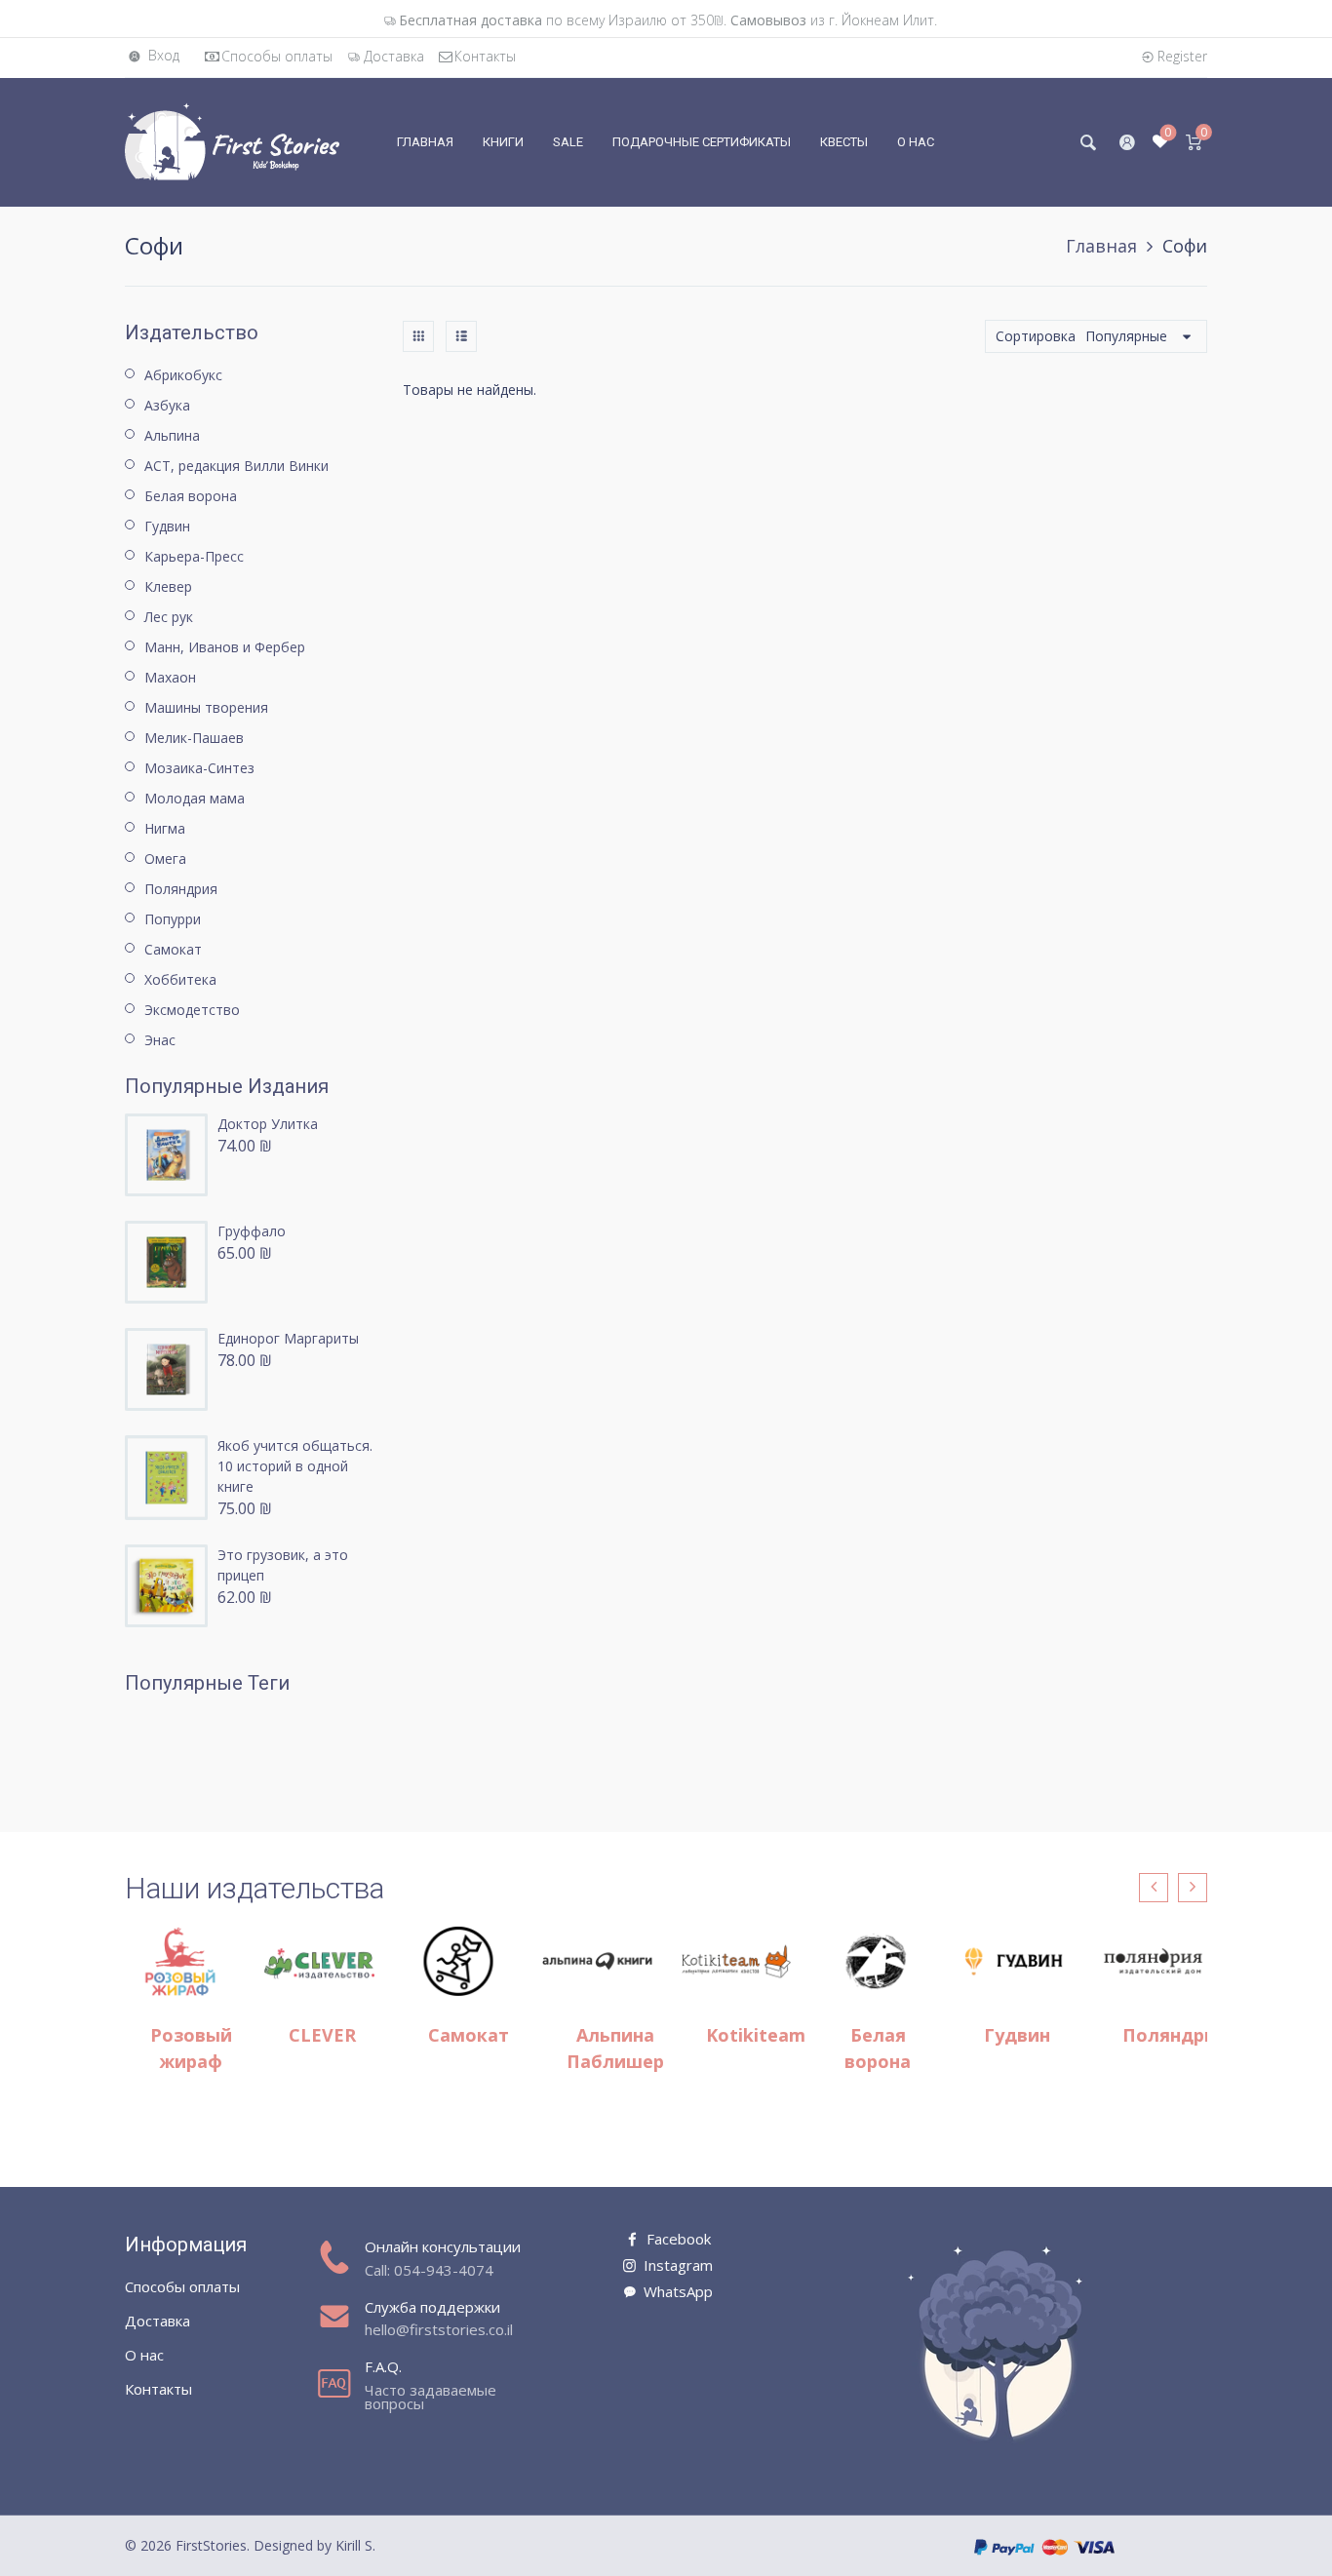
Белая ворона (191, 496)
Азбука (167, 405)
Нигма (165, 828)
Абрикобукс (183, 375)
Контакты (485, 56)
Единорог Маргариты (288, 1338)
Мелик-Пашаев (194, 738)
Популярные (1126, 336)
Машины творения (206, 707)
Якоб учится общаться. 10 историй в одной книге (295, 1466)
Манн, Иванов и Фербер (225, 647)
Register (1182, 56)
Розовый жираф (191, 2048)
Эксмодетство (192, 1010)
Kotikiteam (756, 2035)
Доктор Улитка (268, 1124)
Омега (165, 859)
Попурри (173, 919)
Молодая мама (195, 798)
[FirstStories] (232, 141)
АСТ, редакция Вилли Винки (236, 466)
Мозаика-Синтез (199, 768)
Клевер (168, 586)
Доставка (394, 56)
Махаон (170, 677)
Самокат (173, 949)
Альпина (172, 435)
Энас (160, 1040)
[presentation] (1154, 1888)
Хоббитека (180, 979)
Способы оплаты (277, 56)
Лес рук (169, 617)
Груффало (252, 1231)
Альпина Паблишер (615, 2048)
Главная (1101, 246)
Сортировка (1036, 336)
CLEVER (322, 2035)
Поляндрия (181, 889)
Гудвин (167, 526)
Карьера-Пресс (194, 556)
